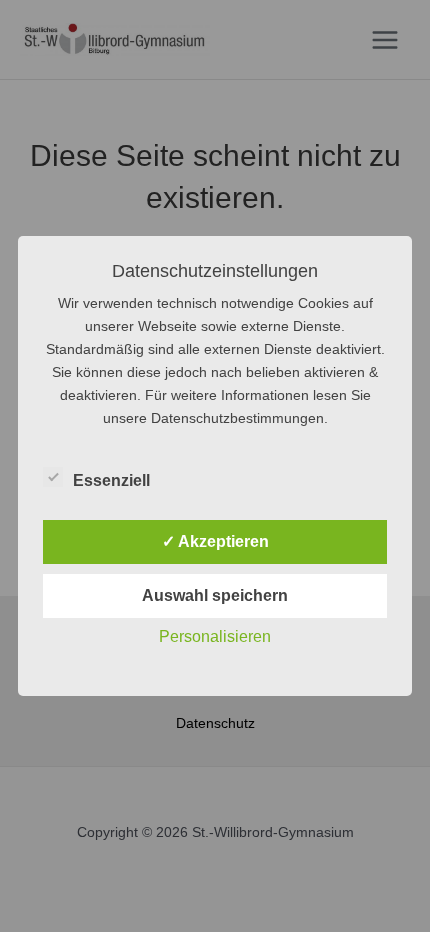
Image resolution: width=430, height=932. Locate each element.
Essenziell (111, 480)
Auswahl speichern (215, 595)
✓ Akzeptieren (215, 541)
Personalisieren (215, 636)
